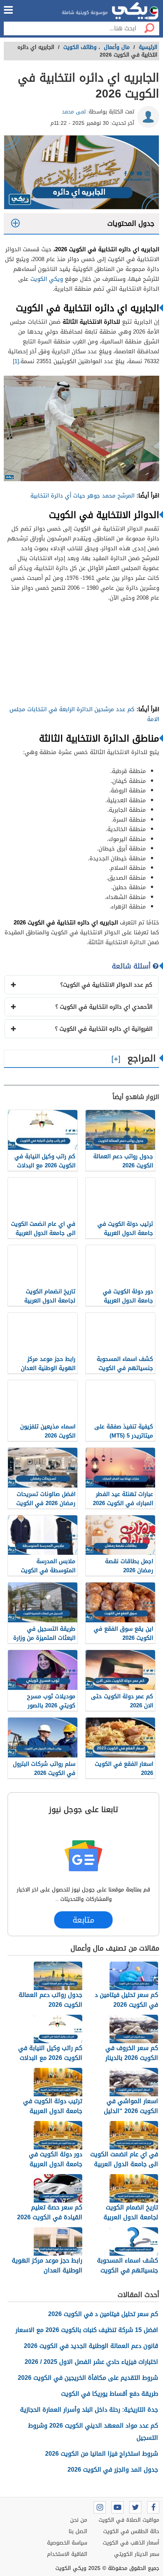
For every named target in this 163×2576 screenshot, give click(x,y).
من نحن (79, 2520)
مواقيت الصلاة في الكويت (129, 2520)
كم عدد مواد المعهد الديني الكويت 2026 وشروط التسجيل (93, 2432)
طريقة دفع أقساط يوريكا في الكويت (110, 2394)
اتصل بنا (78, 2531)
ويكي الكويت (47, 279)
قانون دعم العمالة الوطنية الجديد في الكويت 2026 (91, 2346)
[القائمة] (8, 10)
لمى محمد (74, 112)
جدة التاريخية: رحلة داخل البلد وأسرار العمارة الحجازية (89, 2410)
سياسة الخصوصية (67, 2543)
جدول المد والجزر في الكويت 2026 (113, 2470)
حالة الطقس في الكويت (131, 2531)
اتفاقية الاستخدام (67, 2554)
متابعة (83, 1920)
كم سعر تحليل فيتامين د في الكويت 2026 (103, 2314)
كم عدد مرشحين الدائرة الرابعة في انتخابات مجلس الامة (84, 714)
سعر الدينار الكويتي (137, 2554)
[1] (16, 361)
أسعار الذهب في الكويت (131, 2543)
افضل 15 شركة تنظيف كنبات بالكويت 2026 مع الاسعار (87, 2330)
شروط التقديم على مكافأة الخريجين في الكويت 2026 (88, 2378)
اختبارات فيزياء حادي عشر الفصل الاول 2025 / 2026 (91, 2362)
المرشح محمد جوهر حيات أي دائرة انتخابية (83, 496)
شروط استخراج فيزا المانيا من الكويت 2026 (102, 2454)
